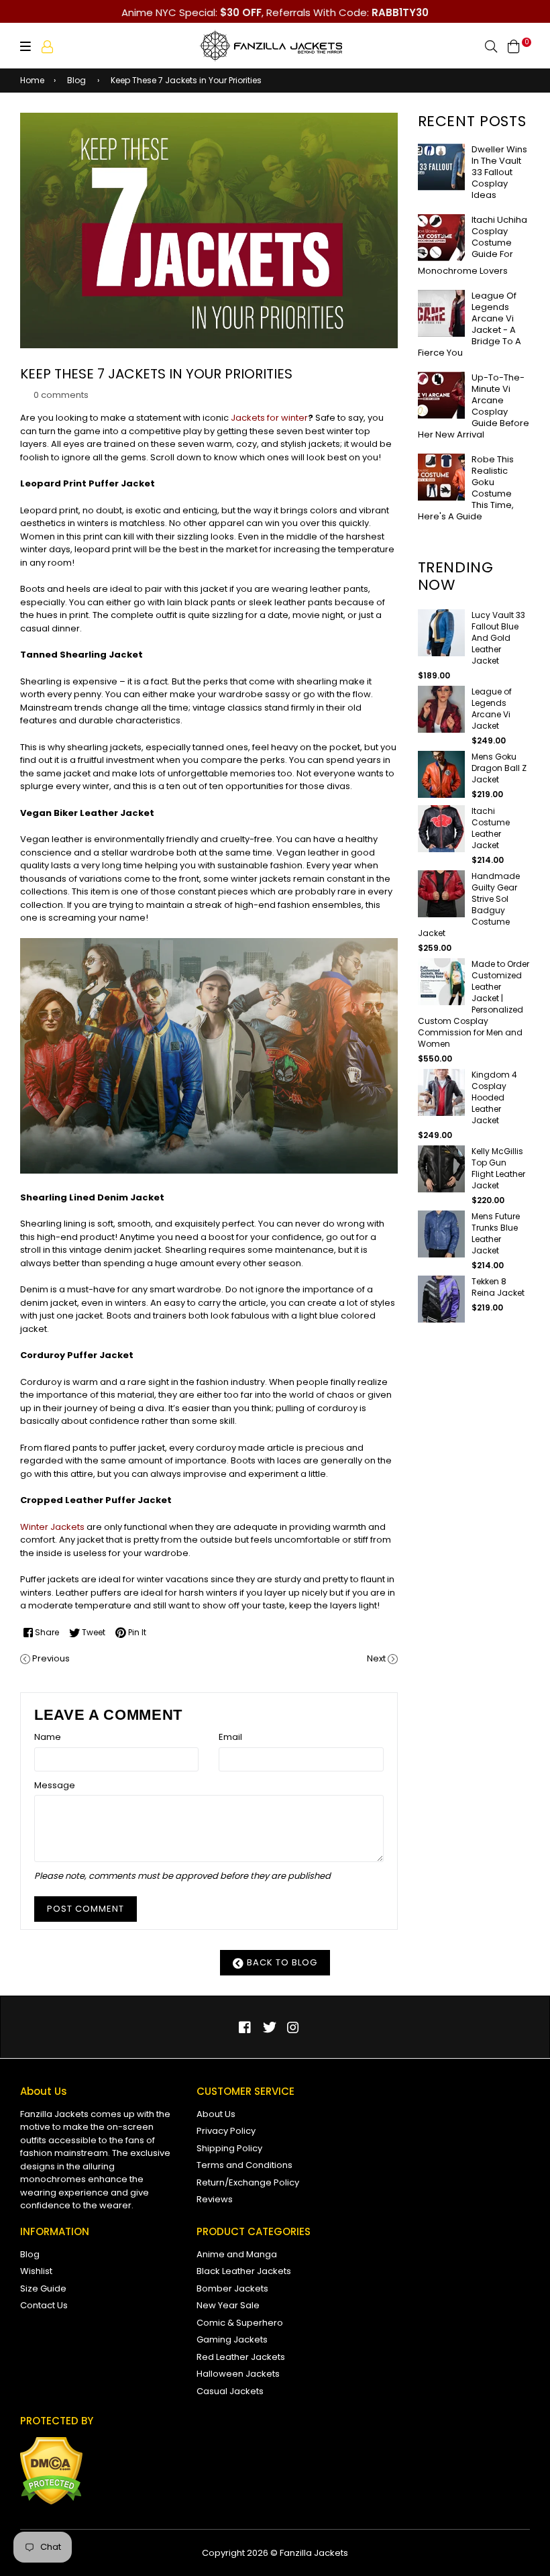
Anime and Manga (237, 2254)
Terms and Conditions (244, 2165)
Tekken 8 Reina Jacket (498, 1287)
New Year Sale (228, 2305)
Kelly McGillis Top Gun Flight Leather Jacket (498, 1168)
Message (55, 1785)
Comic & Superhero (240, 2323)
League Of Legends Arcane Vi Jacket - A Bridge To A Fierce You (470, 324)
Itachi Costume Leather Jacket (491, 828)
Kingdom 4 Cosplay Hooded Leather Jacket (494, 1097)
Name (48, 1737)
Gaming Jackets (232, 2339)
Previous (51, 1658)
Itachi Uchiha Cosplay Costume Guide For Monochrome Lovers (473, 245)
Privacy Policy (226, 2131)
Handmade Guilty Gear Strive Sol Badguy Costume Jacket (469, 905)
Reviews (215, 2199)
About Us (216, 2114)
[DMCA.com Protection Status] (51, 2502)
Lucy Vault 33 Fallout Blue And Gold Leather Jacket (498, 638)
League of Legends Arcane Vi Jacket (492, 709)
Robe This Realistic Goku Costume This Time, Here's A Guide (466, 488)
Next (376, 1658)
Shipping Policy (229, 2148)
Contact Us (44, 2305)
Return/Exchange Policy (248, 2182)
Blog (76, 80)
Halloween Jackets (238, 2374)
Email (230, 1737)
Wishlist (36, 2271)
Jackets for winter (269, 418)
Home (32, 80)
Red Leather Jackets (241, 2357)
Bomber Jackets (232, 2288)
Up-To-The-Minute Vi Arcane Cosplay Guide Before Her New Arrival (474, 406)
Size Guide (43, 2288)
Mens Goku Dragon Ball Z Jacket (499, 768)
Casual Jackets (230, 2391)
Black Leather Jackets (244, 2271)
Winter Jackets (52, 1527)
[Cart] (514, 46)
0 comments (61, 395)
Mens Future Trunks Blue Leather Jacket (496, 1233)
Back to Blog (281, 1962)
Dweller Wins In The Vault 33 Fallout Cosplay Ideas (499, 172)
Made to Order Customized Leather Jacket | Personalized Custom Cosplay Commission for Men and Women (474, 1004)
